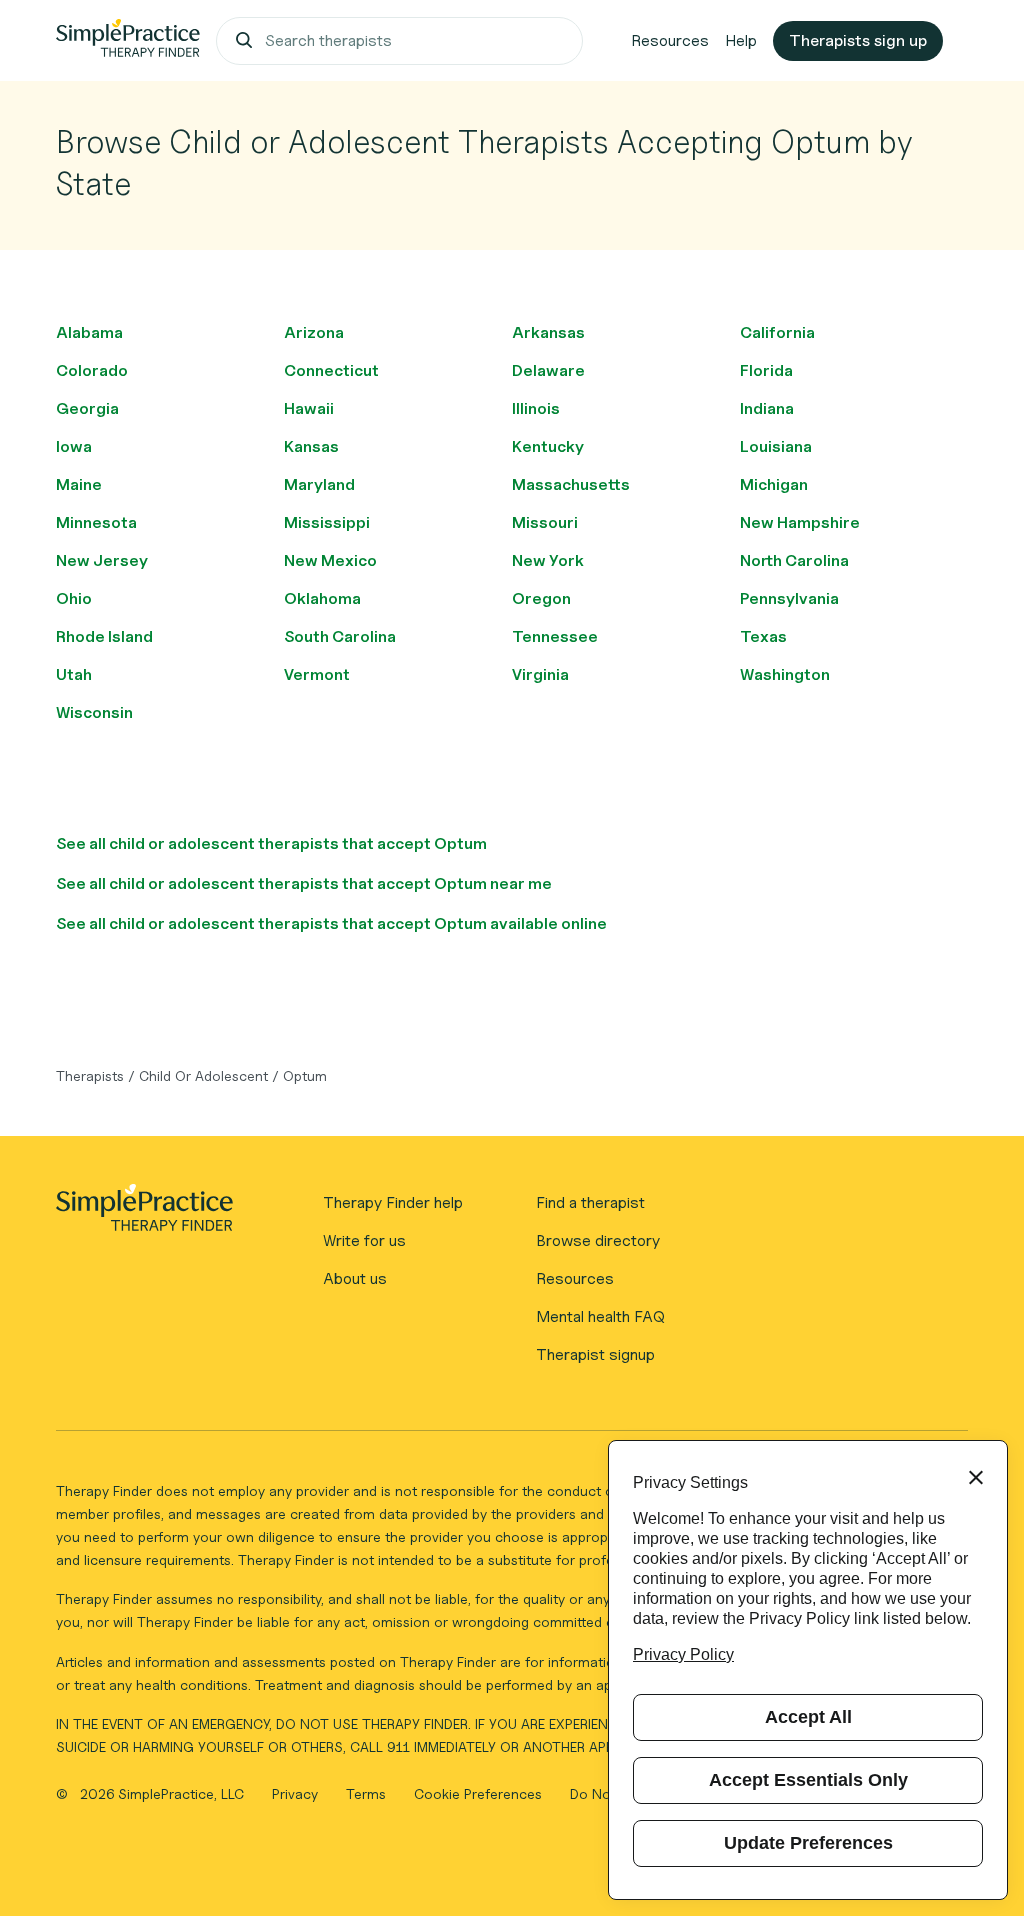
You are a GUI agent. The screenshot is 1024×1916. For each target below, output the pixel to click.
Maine (79, 484)
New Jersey (102, 560)
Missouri (545, 522)
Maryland (319, 484)
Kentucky (548, 446)
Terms (368, 1793)
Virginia (540, 674)
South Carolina (340, 636)
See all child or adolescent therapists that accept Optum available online (331, 923)
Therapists (90, 1075)
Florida (766, 370)
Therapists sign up (858, 40)
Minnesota (96, 522)
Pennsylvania (789, 598)
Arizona (314, 332)
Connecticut (331, 370)
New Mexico (330, 560)
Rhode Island (104, 636)
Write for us (364, 1240)
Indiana (767, 408)
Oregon (541, 598)
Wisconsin (94, 712)
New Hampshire (800, 522)
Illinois (536, 408)
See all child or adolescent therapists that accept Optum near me (304, 883)
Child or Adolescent (203, 1075)
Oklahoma (322, 598)
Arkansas (548, 332)
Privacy (297, 1793)
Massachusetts (571, 484)
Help (741, 40)
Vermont (317, 674)
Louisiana (776, 446)
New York (548, 560)
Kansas (311, 446)
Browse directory (598, 1240)
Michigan (774, 484)
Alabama (89, 332)
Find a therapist (590, 1202)
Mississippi (327, 522)
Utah (74, 674)
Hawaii (309, 408)
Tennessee (555, 636)
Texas (763, 636)
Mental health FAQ (600, 1316)
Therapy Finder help (393, 1202)
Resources (670, 40)
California (777, 332)
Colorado (92, 370)
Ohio (74, 598)
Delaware (548, 370)
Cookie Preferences (478, 1793)
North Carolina (794, 560)
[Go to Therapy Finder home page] (128, 41)
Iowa (74, 446)
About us (355, 1278)
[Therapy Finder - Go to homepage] (144, 1214)
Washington (785, 674)
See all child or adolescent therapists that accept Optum (271, 843)
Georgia (87, 408)
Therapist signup (595, 1354)
